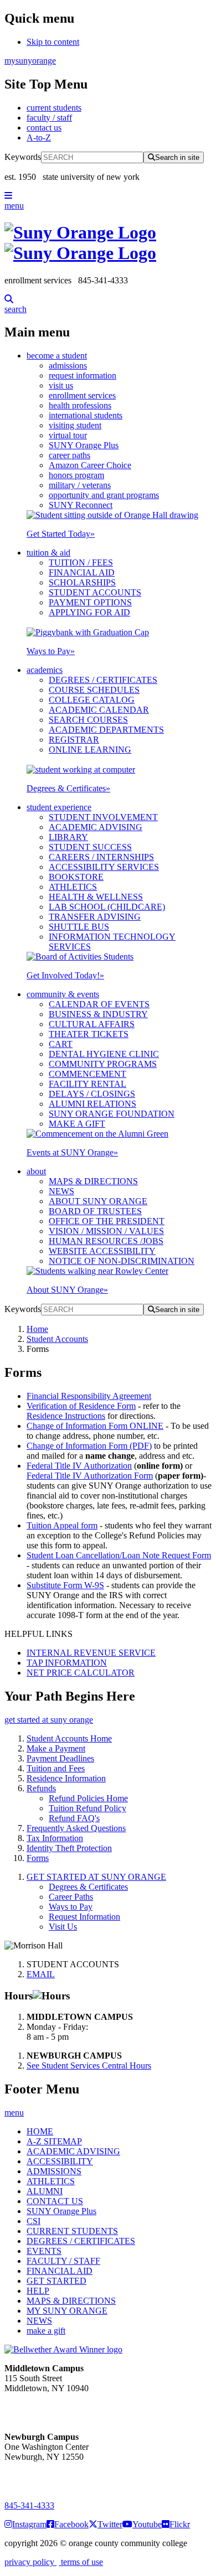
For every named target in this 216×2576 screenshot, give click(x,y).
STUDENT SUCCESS (90, 847)
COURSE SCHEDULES (94, 690)
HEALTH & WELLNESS (96, 897)
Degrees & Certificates (68, 788)
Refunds (41, 1788)
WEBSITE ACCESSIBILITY (102, 1251)
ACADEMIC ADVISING (96, 827)
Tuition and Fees (56, 1768)
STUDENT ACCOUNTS (95, 592)
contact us (44, 128)
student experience (59, 807)
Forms (38, 1858)
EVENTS (44, 2251)
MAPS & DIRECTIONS (93, 1181)
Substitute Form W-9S (65, 1585)
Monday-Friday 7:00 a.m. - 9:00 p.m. (41, 2477)
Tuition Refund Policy (88, 1808)
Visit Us (63, 1927)
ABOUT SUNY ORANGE (98, 1201)
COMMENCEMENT (88, 1074)
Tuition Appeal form (62, 1525)
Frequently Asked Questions (76, 1828)
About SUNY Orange (67, 1290)
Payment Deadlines (60, 1758)
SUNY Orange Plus (84, 445)
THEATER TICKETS (89, 1034)
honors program (76, 475)
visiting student (75, 425)
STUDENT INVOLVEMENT (103, 817)
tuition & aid (48, 553)
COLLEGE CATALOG (92, 700)
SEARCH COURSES (88, 720)
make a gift (46, 2331)
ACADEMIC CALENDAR (99, 710)
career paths (70, 455)
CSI (34, 2221)
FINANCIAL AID (82, 572)
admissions (68, 366)
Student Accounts (57, 1339)
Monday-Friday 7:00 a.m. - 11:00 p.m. (43, 2408)
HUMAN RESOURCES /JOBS (106, 1241)
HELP (38, 2291)
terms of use (81, 2562)
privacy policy (30, 2562)
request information (83, 375)
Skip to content (53, 42)
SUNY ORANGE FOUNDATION (112, 1114)
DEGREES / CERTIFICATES (103, 680)
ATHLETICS (73, 887)
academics (45, 670)
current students (54, 108)
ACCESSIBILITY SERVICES (104, 867)
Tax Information (55, 1838)
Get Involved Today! (65, 975)
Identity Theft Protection (69, 1848)
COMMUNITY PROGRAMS (103, 1064)
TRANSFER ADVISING (95, 917)
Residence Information (66, 1778)
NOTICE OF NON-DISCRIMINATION (122, 1261)
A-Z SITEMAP (54, 2141)
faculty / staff (49, 118)
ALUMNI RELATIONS (92, 1104)
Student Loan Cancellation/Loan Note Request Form (119, 1555)
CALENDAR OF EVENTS (99, 1004)
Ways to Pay (51, 651)
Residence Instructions (66, 1416)
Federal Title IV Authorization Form (90, 1476)
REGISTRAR (74, 740)
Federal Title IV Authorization (79, 1466)
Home (37, 1329)
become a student (57, 356)
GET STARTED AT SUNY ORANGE (96, 1877)
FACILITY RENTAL (88, 1084)
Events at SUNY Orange (72, 1152)
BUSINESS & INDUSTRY (98, 1014)
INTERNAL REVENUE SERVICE (91, 1653)
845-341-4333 (29, 2505)
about (36, 1171)
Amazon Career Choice (90, 465)
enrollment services (82, 395)
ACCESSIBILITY (60, 2161)
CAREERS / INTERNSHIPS (101, 857)
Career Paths (71, 1897)
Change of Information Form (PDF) (89, 1446)
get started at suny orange (49, 1720)
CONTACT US (55, 2201)
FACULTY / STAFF (63, 2261)
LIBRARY (68, 837)
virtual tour (68, 435)
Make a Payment (56, 1748)
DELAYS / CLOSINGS (92, 1094)
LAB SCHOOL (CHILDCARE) (107, 907)
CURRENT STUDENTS (72, 2231)
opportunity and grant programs (104, 495)
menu (14, 206)
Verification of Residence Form (81, 1406)
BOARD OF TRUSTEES (95, 1211)
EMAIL (41, 1974)
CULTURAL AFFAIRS (92, 1024)
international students (86, 415)
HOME (40, 2131)
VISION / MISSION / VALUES (106, 1231)
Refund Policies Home (88, 1798)
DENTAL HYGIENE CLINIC (104, 1054)
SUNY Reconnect (81, 505)
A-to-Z (39, 138)
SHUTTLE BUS (79, 927)
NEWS (61, 1191)
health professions (80, 405)
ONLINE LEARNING (90, 750)
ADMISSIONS (54, 2171)
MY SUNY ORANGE (67, 2311)
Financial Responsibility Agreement (89, 1396)
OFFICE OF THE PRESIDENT (107, 1221)
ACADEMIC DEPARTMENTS (106, 730)
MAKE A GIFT (77, 1124)
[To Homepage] (108, 243)
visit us (61, 385)
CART (61, 1044)
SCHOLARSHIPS (82, 582)
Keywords (23, 157)
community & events (63, 994)
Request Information (84, 1917)
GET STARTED (56, 2281)
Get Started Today (61, 534)
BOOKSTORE (76, 877)
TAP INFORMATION (67, 1663)
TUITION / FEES (81, 563)
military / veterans (80, 485)
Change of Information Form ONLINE (95, 1426)
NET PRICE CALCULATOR (81, 1673)
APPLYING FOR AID (89, 612)
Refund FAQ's (74, 1818)
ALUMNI (45, 2191)
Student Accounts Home (69, 1738)
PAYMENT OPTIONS (90, 602)
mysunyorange (30, 61)
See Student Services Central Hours (89, 2066)
